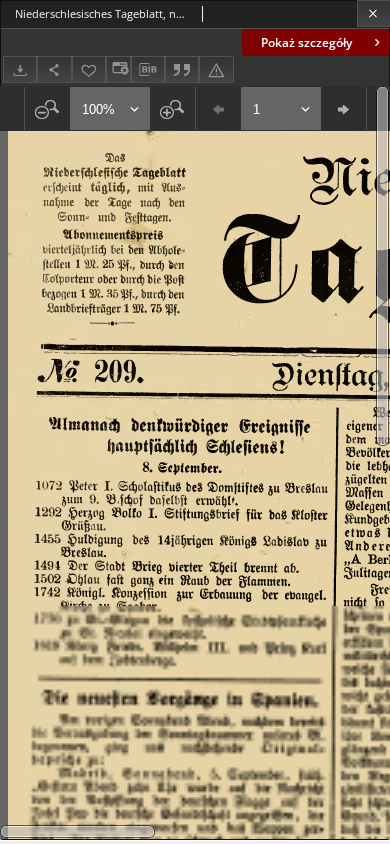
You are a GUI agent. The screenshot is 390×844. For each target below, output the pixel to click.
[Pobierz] (20, 69)
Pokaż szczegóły (306, 42)
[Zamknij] (373, 13)
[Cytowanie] (182, 69)
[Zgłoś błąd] (216, 69)
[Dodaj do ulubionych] (89, 69)
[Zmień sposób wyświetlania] (118, 69)
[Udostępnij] (54, 69)
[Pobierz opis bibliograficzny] (148, 70)
